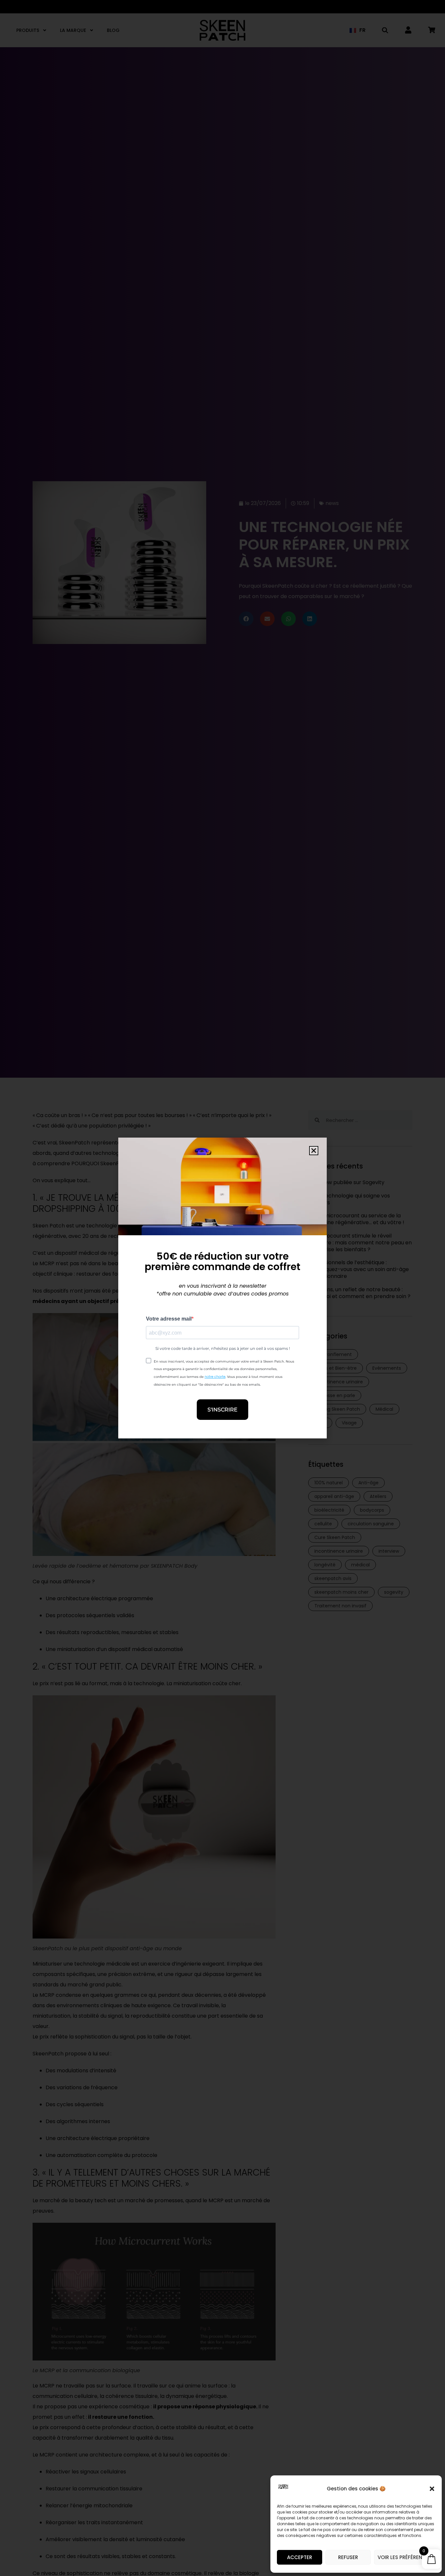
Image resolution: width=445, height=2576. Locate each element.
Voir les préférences (405, 2557)
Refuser (348, 2557)
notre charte (215, 1377)
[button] (432, 2489)
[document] (223, 1288)
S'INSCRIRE (223, 1410)
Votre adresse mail (169, 1319)
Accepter (300, 2557)
